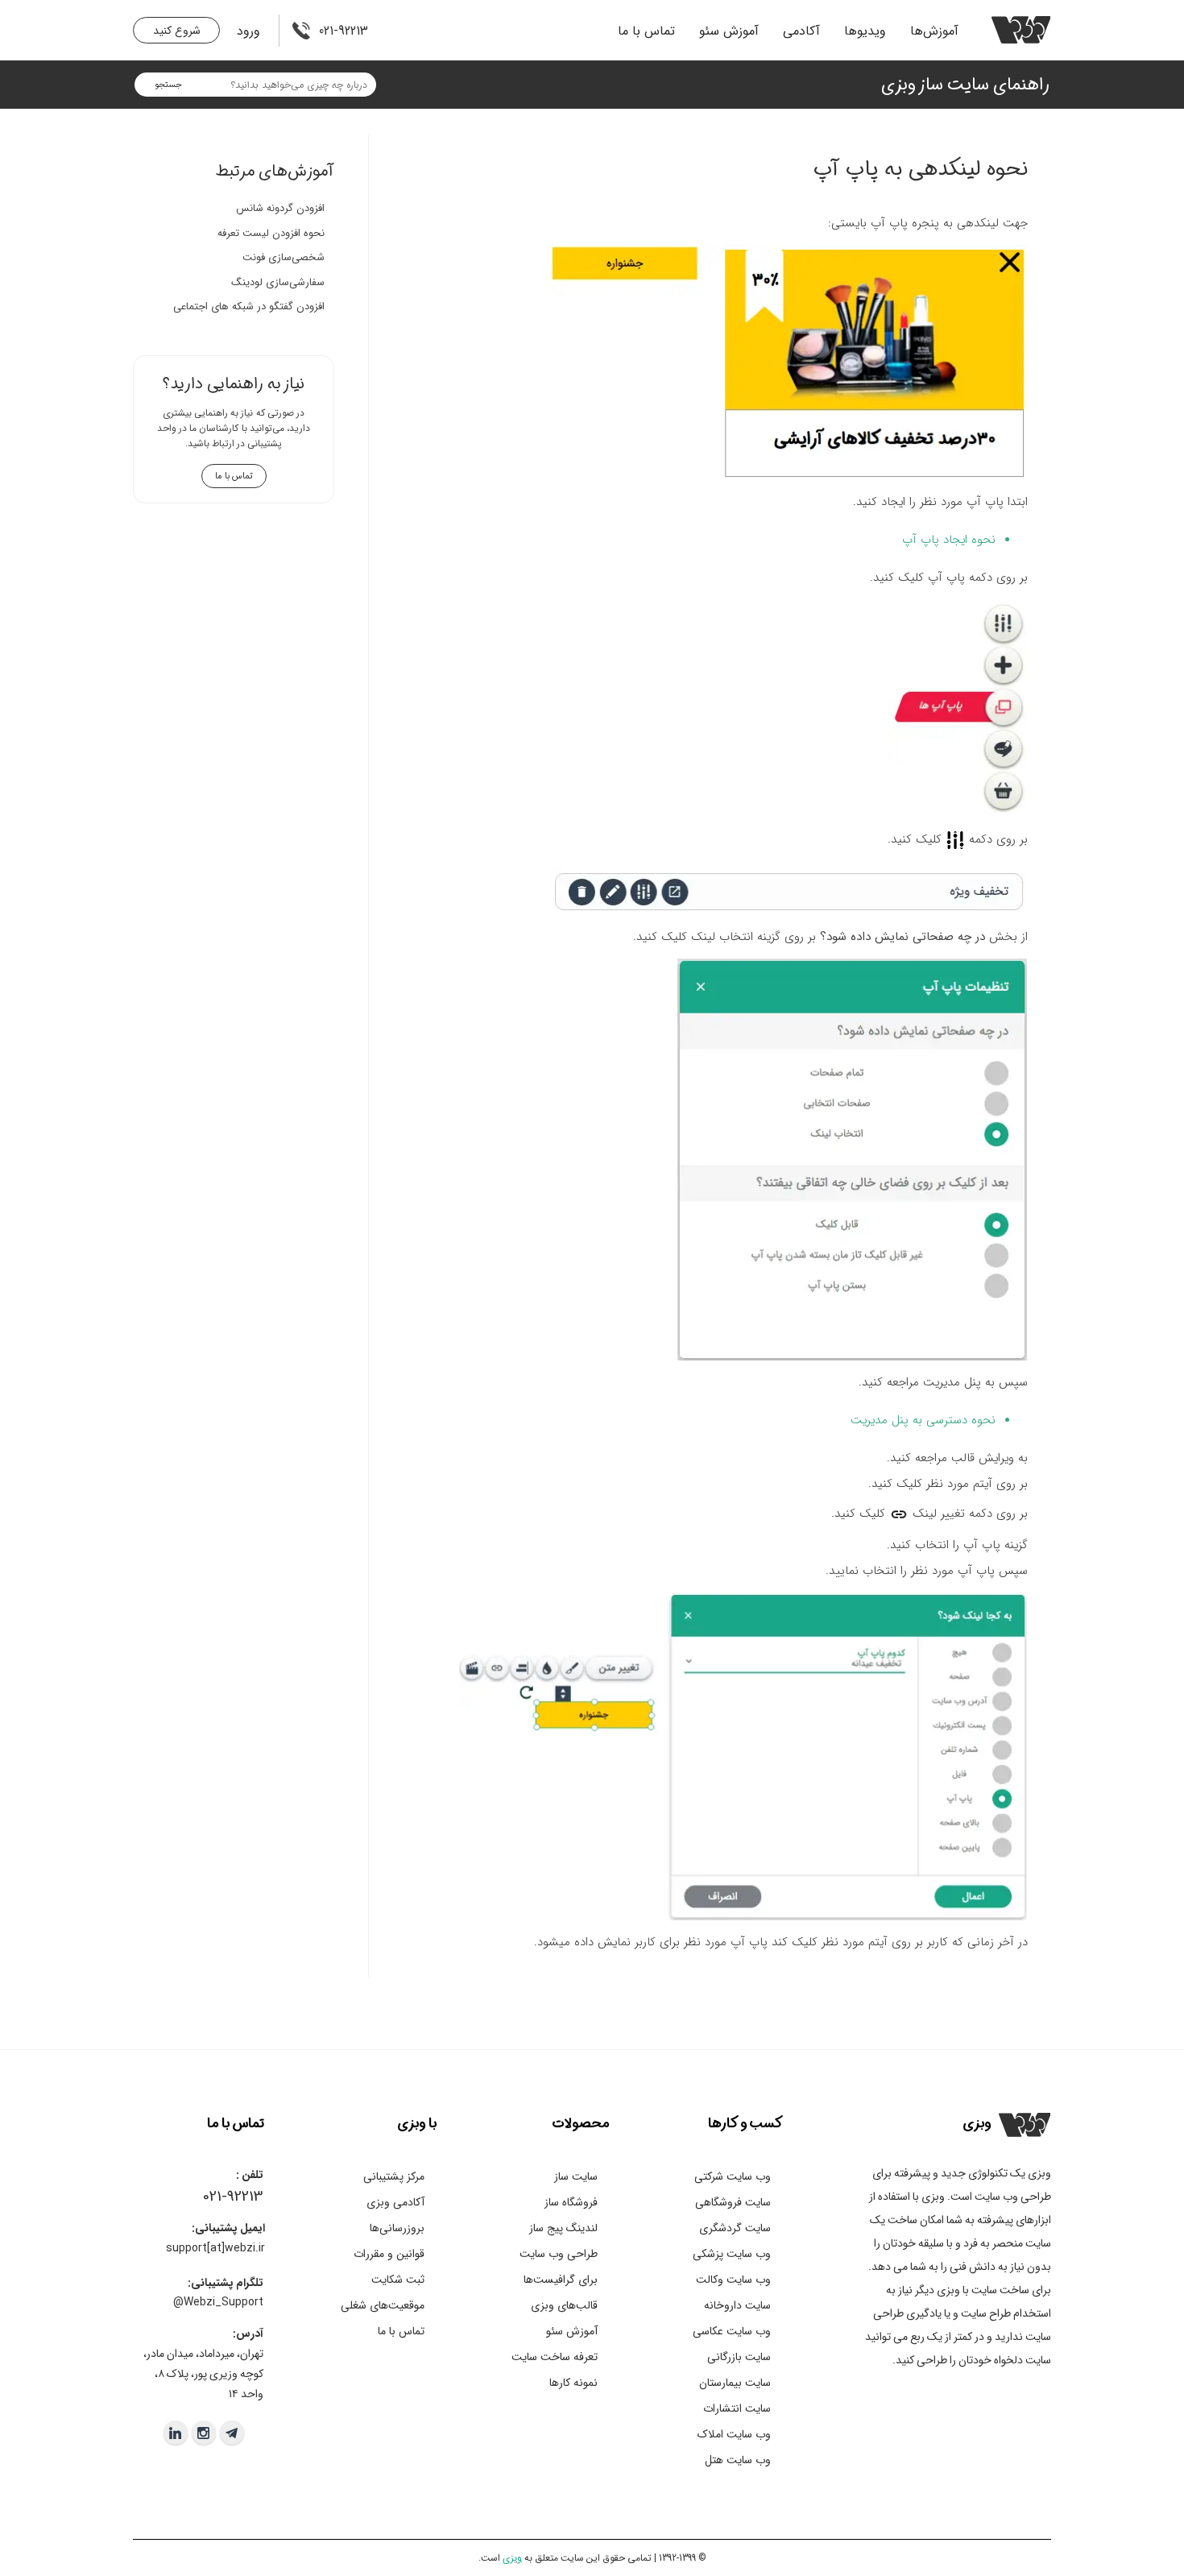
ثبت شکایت (398, 2280)
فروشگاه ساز (571, 2202)
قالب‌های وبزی (564, 2305)
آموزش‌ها (934, 31)
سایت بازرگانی (739, 2357)
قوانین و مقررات (389, 2254)
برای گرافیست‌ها (561, 2280)
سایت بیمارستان (735, 2383)
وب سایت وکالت (733, 2280)
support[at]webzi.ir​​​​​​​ (215, 2248)
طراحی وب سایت (559, 2254)
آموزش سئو (729, 31)
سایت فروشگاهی (733, 2202)
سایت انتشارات (737, 2408)
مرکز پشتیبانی (394, 2176)
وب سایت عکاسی (732, 2331)
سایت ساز (576, 2176)
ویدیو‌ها (865, 31)
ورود (248, 31)
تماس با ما (646, 31)
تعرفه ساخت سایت (555, 2357)
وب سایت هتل (738, 2460)
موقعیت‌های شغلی (383, 2305)
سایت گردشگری (735, 2228)
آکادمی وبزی (395, 2202)
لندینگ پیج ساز (563, 2228)
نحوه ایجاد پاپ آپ (949, 540)
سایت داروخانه (737, 2305)
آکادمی (801, 31)
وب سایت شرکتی (733, 2176)
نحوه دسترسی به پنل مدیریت (923, 1420)
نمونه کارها (573, 2383)
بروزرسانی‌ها (397, 2228)
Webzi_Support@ (218, 2302)
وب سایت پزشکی (732, 2254)
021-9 (219, 2197)
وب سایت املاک (734, 2434)
